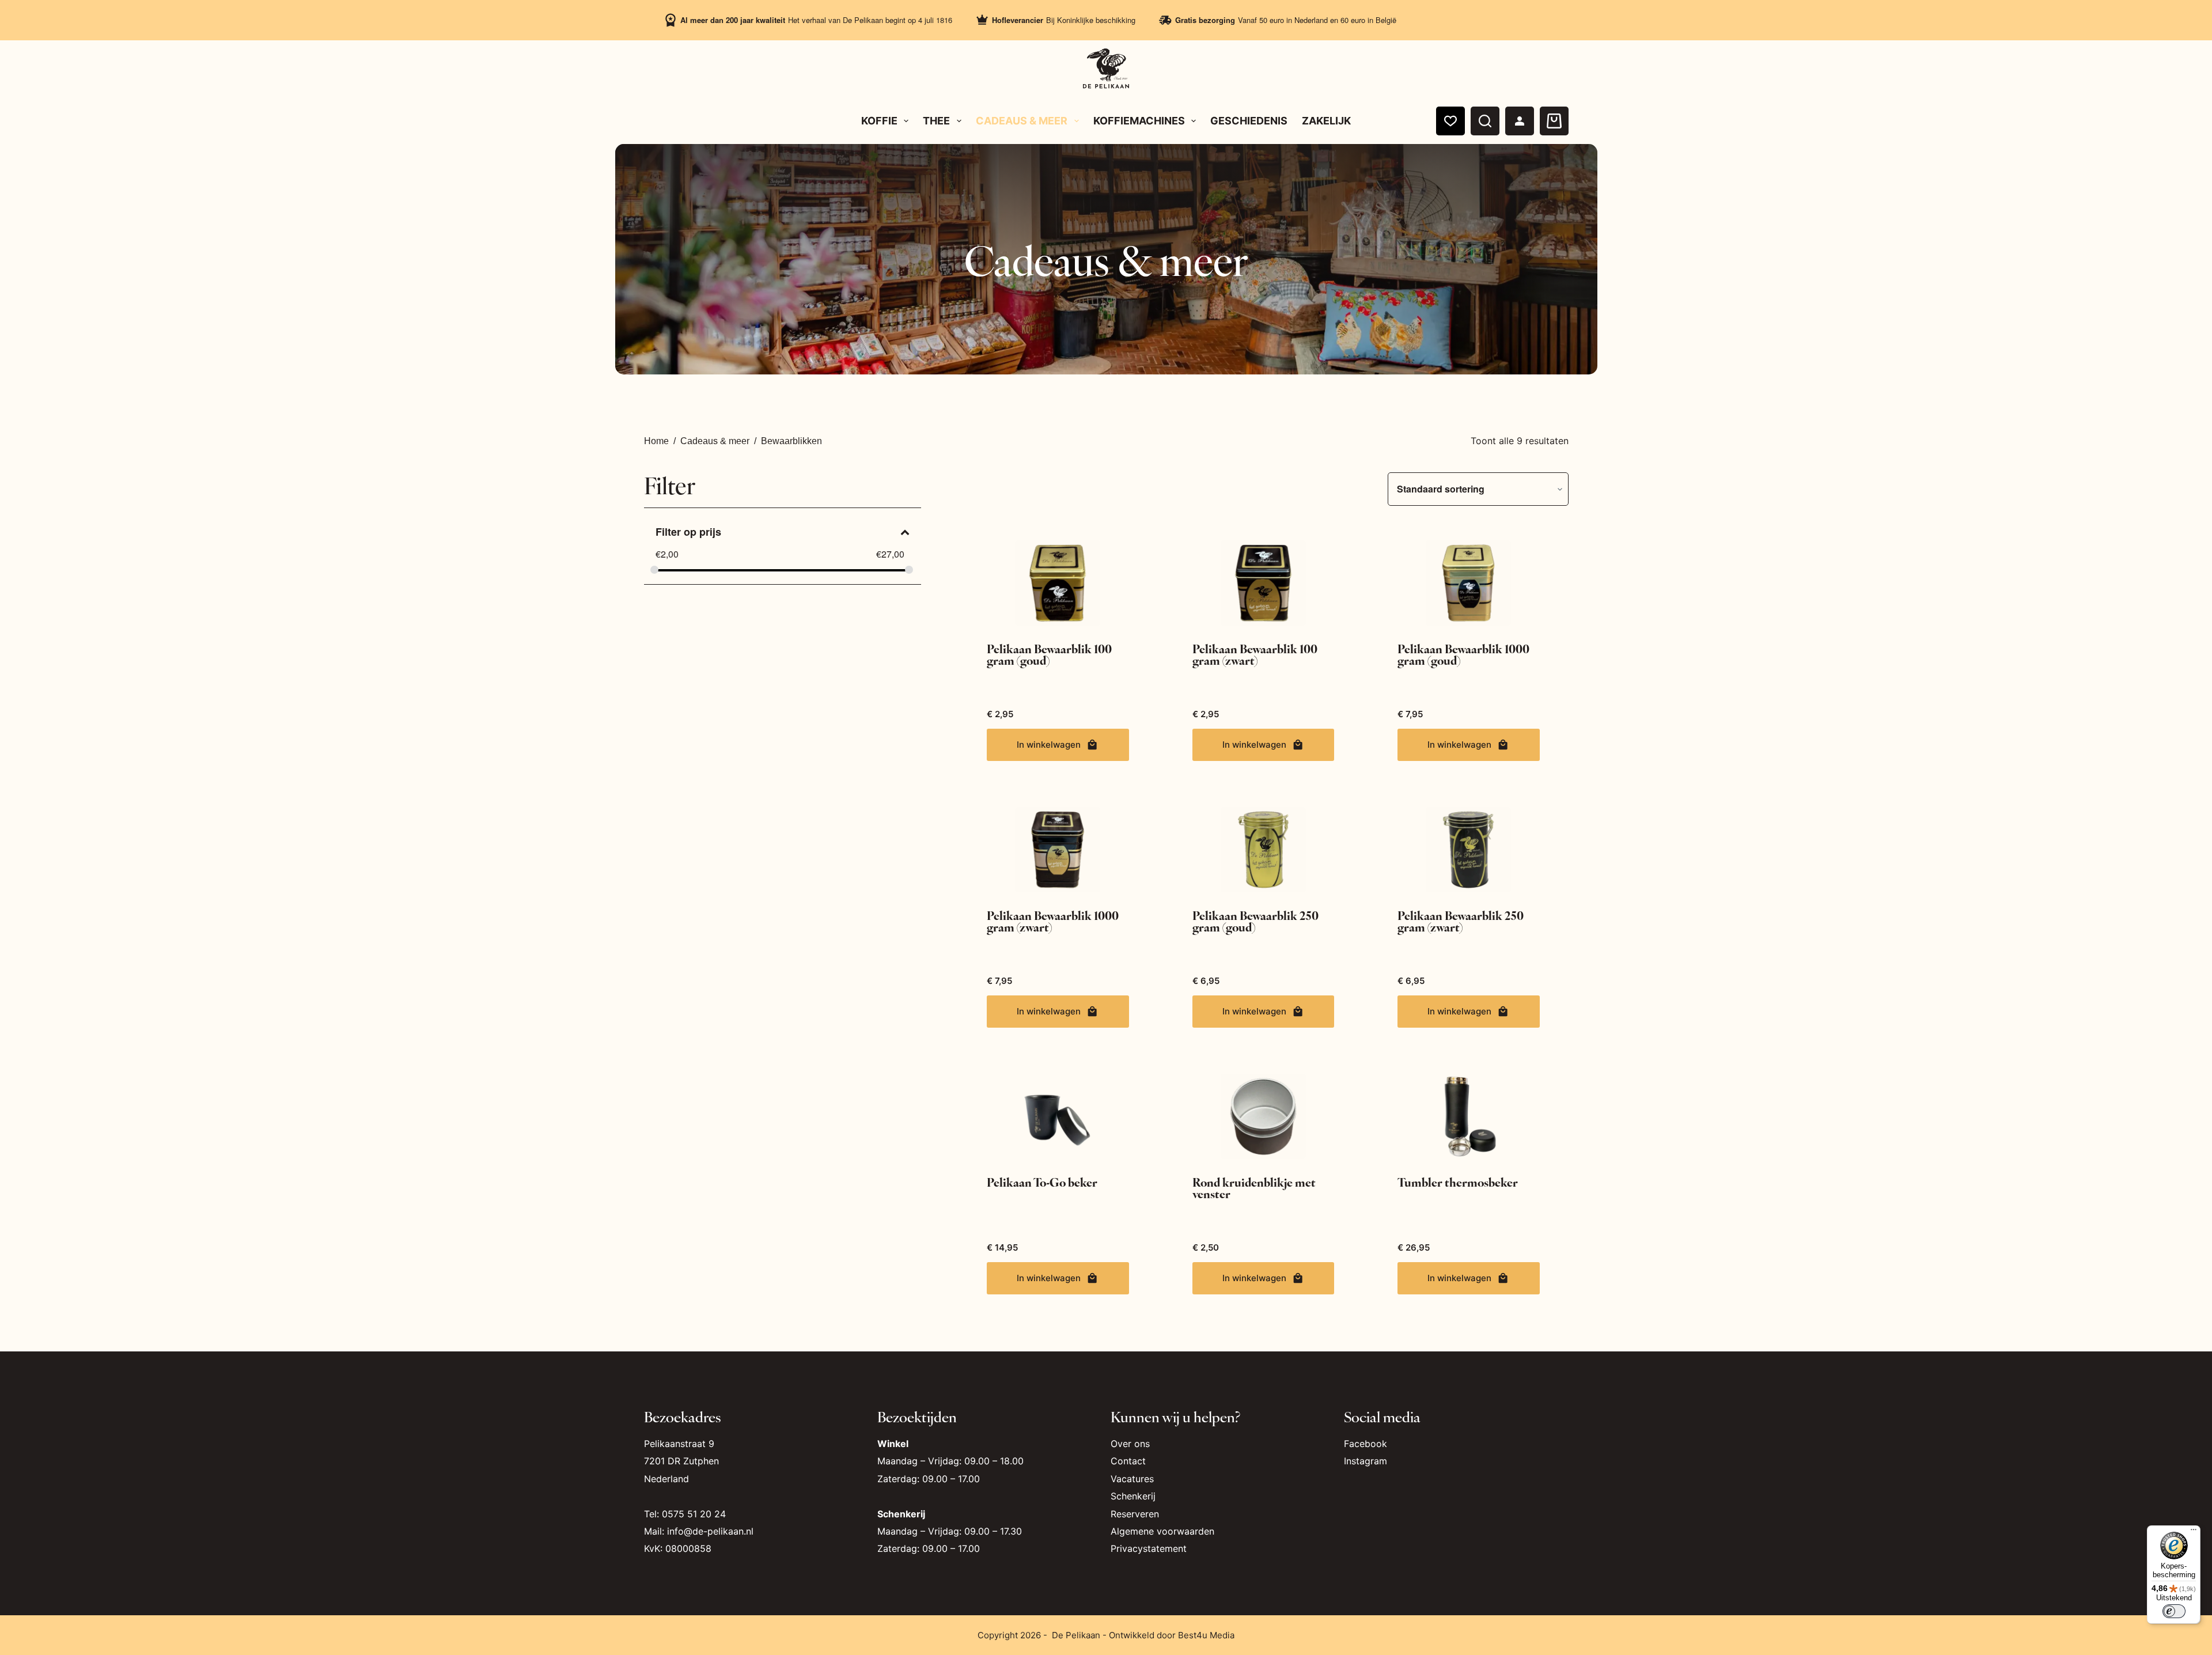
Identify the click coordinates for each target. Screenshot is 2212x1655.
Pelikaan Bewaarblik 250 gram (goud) (1255, 921)
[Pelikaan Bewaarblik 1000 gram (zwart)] (1058, 850)
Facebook (1366, 1444)
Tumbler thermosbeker (1458, 1182)
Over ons (1130, 1444)
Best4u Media (1206, 1635)
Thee (936, 121)
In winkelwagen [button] (1049, 745)
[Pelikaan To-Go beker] (1058, 1116)
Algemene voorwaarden (1162, 1531)
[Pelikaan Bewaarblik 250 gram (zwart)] (1468, 850)
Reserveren (1135, 1514)
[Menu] (2194, 1532)
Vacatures (1132, 1479)
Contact (1128, 1461)
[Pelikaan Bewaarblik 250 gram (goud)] (1263, 850)
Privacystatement (1149, 1548)
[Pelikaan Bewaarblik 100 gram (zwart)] (1263, 583)
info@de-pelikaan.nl (710, 1531)
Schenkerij (1133, 1496)
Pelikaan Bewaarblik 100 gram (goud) (1049, 654)
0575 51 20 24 (694, 1514)
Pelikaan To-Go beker (1042, 1182)
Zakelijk (1326, 121)
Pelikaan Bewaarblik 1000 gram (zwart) (1053, 921)
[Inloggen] (1520, 121)
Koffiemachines (1139, 121)
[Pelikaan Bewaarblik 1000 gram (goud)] (1468, 583)
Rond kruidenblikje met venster (1254, 1188)
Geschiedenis (1249, 121)
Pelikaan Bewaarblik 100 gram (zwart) (1255, 654)
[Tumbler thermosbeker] (1468, 1116)
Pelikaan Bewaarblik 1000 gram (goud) (1463, 654)
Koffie (879, 121)
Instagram (1366, 1461)
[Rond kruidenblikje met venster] (1263, 1116)
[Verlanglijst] (1450, 121)
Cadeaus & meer (1022, 121)
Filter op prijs (688, 532)
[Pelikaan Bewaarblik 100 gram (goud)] (1058, 583)
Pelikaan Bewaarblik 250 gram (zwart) (1461, 921)
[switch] (2174, 1611)
